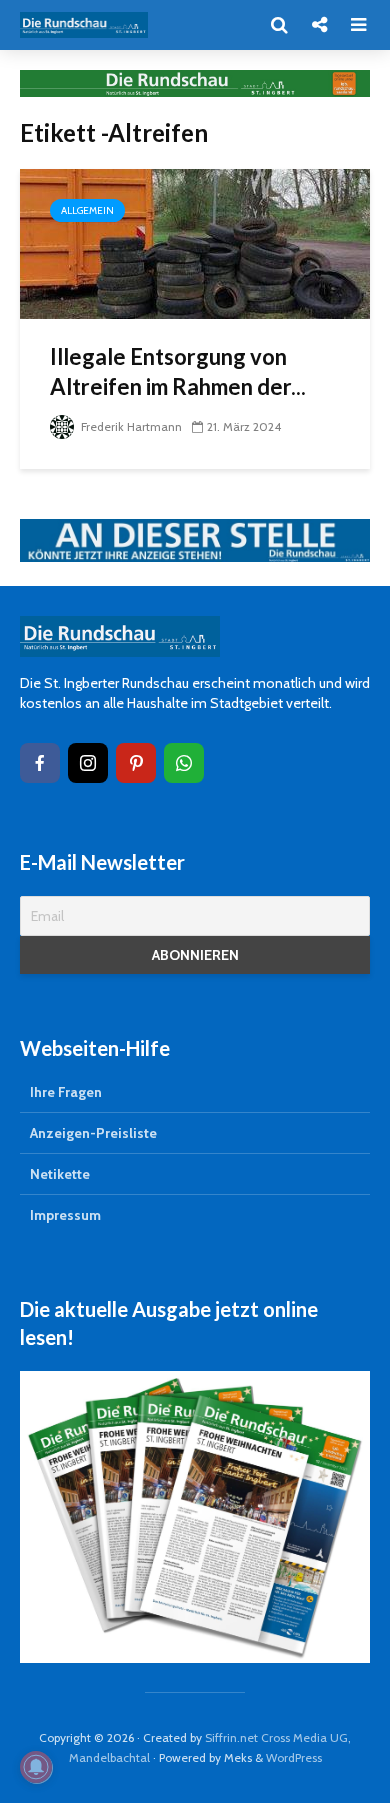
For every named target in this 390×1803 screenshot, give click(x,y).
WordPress (294, 1757)
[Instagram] (88, 763)
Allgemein (87, 210)
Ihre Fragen (66, 1092)
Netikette (60, 1174)
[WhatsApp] (184, 763)
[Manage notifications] (36, 1767)
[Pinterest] (136, 763)
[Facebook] (40, 763)
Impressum (65, 1215)
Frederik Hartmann (130, 426)
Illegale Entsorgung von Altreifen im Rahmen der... (178, 371)
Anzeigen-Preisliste (93, 1133)
